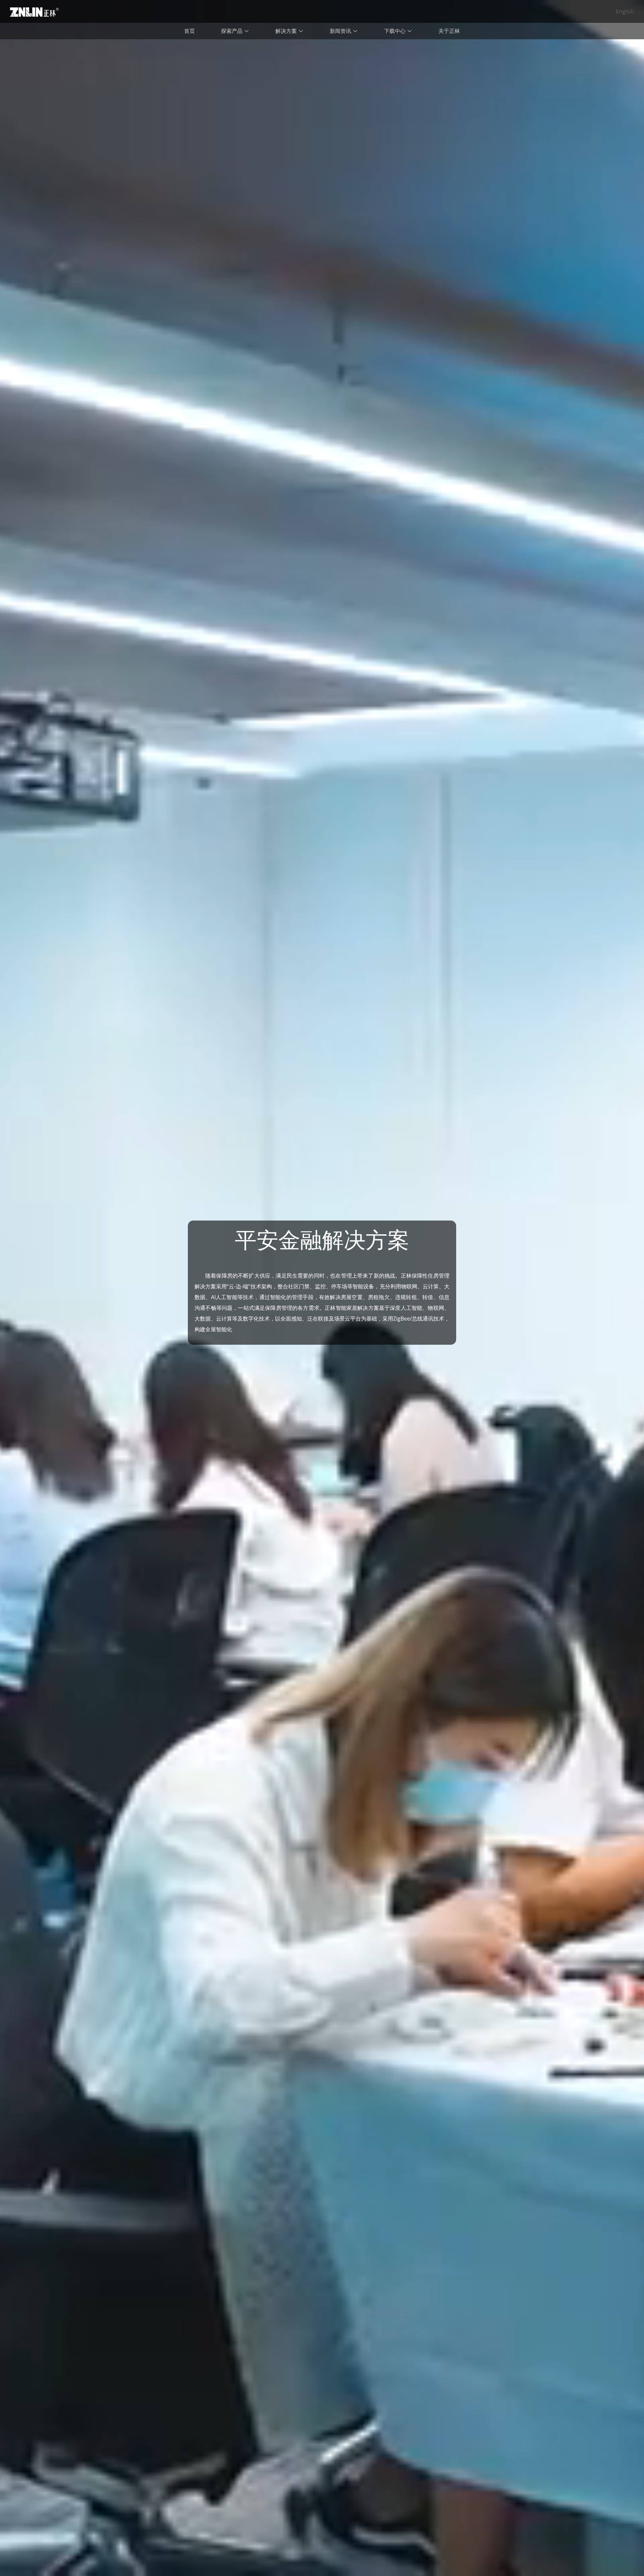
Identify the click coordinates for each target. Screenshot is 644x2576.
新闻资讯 (341, 31)
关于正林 (449, 31)
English (625, 11)
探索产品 (232, 31)
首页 (190, 31)
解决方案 (287, 31)
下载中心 (395, 31)
